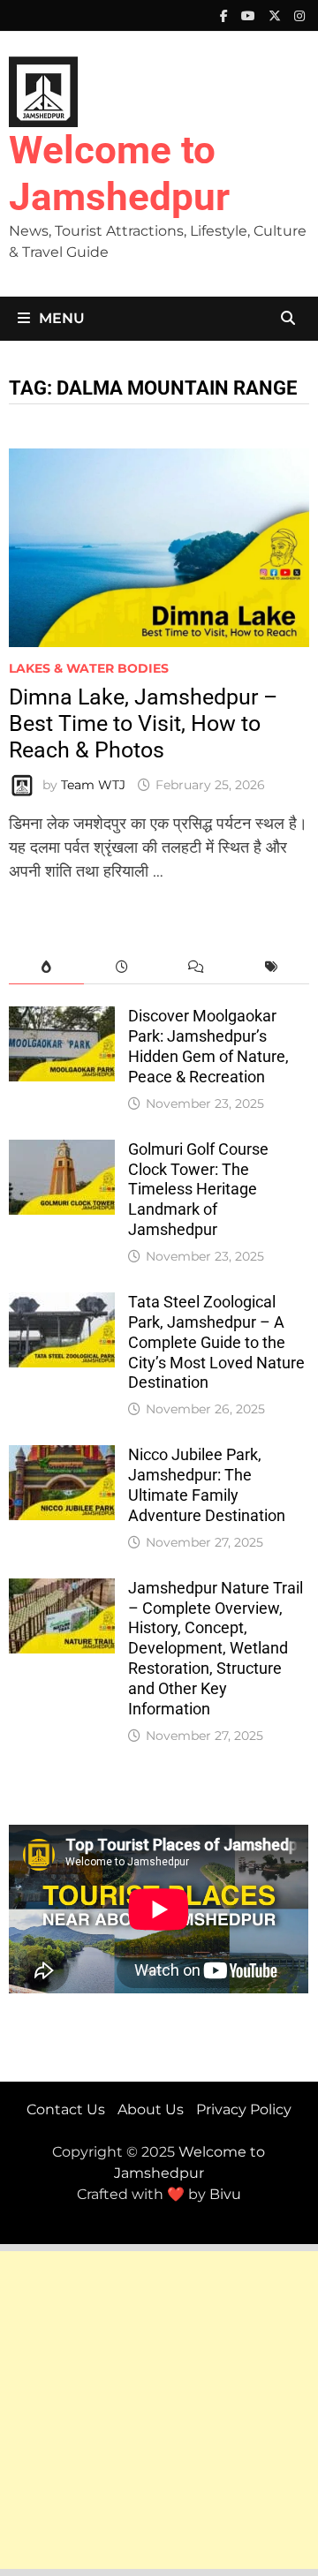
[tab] (46, 967)
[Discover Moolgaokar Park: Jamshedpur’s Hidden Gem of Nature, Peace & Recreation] (62, 1018)
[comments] (197, 967)
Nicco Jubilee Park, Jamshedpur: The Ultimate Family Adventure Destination (207, 1485)
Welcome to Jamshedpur (119, 173)
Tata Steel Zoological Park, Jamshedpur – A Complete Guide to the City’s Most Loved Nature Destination (216, 1342)
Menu (62, 318)
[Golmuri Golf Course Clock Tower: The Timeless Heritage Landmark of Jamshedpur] (62, 1151)
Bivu (225, 2194)
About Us (151, 2109)
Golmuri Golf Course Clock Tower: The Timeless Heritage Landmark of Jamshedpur (198, 1189)
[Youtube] (250, 15)
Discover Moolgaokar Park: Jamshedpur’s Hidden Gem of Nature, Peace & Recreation (208, 1046)
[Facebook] (226, 15)
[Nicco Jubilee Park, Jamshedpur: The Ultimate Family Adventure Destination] (62, 1457)
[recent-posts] (121, 967)
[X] (277, 15)
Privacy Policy (244, 2109)
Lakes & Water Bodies (89, 668)
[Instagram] (299, 15)
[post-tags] (272, 967)
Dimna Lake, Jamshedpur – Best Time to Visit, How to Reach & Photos (143, 723)
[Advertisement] (159, 2410)
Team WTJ (93, 785)
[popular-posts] (46, 967)
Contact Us (66, 2109)
